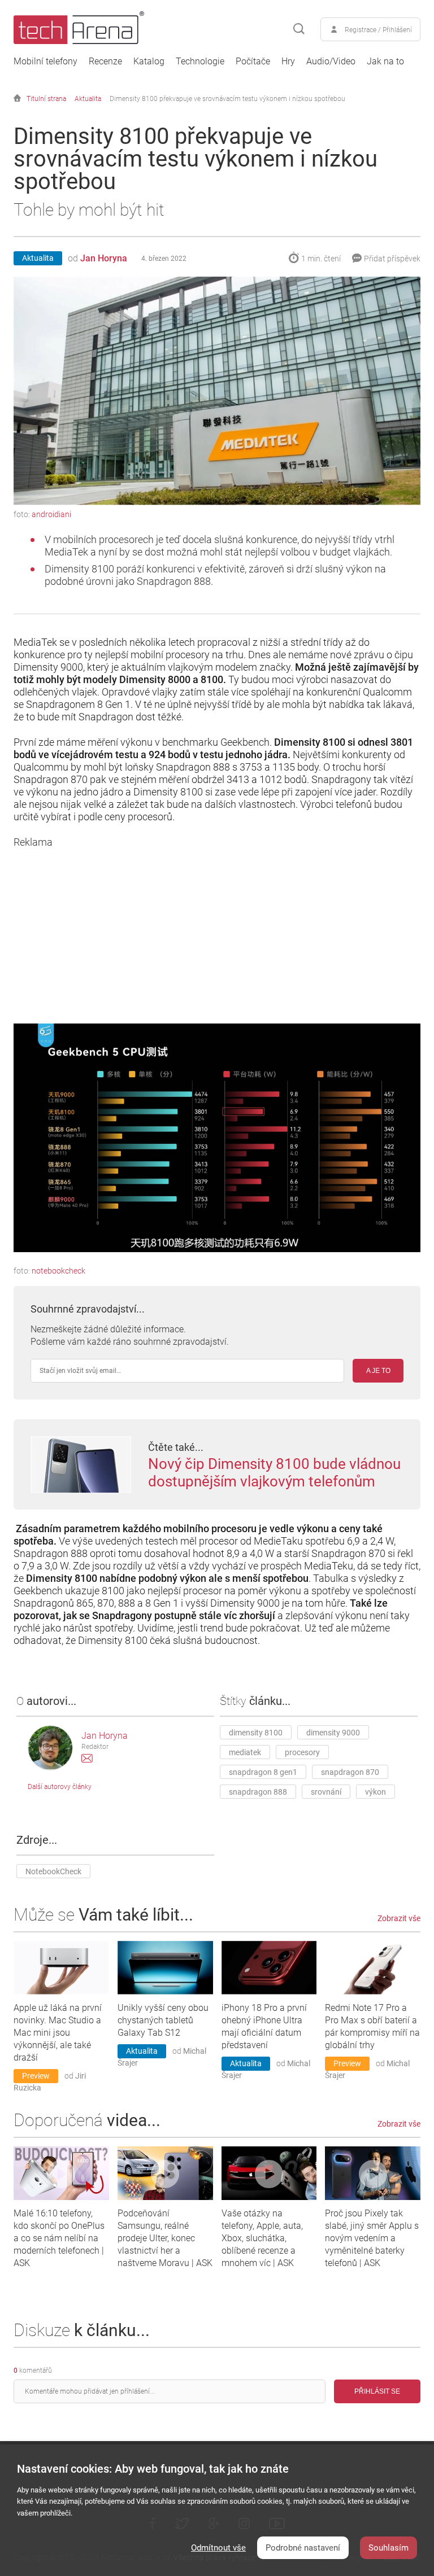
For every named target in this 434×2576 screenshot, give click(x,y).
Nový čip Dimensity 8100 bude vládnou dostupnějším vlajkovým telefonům (274, 1473)
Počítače (253, 62)
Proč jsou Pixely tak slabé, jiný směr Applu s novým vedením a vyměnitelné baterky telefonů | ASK (372, 2238)
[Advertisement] (217, 928)
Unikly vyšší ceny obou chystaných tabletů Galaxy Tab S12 (163, 2020)
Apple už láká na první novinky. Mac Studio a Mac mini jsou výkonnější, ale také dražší (58, 2033)
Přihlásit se (377, 2391)
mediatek (245, 1752)
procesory (302, 1752)
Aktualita (88, 99)
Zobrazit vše (399, 1918)
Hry (288, 62)
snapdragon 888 (258, 1792)
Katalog (149, 62)
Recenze (105, 62)
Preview (36, 2076)
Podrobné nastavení (303, 2548)
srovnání (326, 1792)
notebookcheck (58, 1271)
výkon (376, 1792)
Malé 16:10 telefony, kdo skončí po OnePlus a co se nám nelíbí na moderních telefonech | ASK (59, 2238)
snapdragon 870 (350, 1772)
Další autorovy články (60, 1787)
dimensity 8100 (256, 1733)
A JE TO (378, 1371)
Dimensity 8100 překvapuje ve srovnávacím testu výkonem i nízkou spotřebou (227, 99)
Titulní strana (46, 99)
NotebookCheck (53, 1871)
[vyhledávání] (299, 29)
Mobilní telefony (45, 62)
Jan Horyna (104, 258)
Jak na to (385, 62)
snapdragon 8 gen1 (263, 1772)
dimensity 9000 (333, 1733)
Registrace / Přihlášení (378, 30)
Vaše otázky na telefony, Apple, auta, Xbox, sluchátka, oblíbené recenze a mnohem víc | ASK (262, 2238)
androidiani (51, 514)
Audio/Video (331, 62)
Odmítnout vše (218, 2548)
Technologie (200, 62)
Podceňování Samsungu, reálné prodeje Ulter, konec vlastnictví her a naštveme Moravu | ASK (165, 2238)
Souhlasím (389, 2548)
